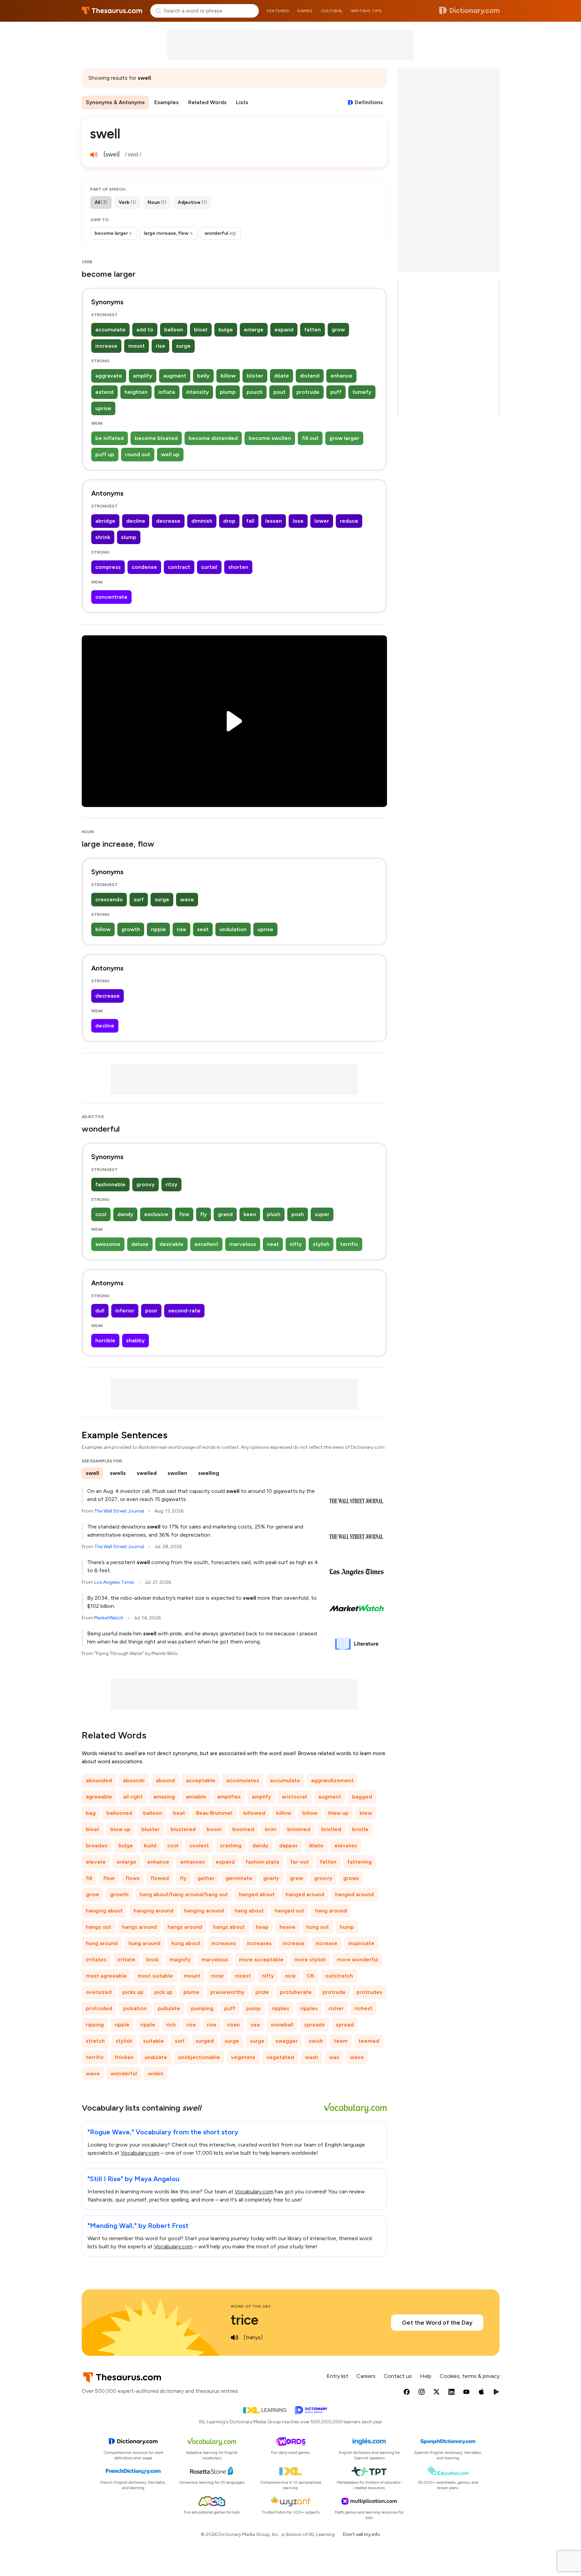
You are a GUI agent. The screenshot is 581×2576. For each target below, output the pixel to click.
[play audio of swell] (94, 155)
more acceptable (261, 1959)
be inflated (110, 438)
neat (273, 1244)
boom (214, 1829)
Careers (366, 2376)
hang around (331, 1911)
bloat (201, 330)
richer (336, 2008)
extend (104, 392)
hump (347, 1927)
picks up (133, 1992)
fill (89, 1878)
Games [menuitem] (305, 11)
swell (92, 1473)
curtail (209, 567)
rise (160, 346)
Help (426, 2376)
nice (290, 1976)
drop (229, 521)
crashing (231, 1846)
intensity (198, 392)
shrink (103, 537)
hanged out (289, 1911)
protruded (99, 2008)
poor (151, 1311)
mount (137, 346)
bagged (362, 1797)
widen (156, 2073)
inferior (125, 1311)
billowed (254, 1813)
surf (139, 899)
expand (284, 330)
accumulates (243, 1780)
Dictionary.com (469, 11)
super (322, 1214)
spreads (315, 2025)
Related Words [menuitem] (207, 102)
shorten (238, 567)
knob (152, 1959)
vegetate (243, 2057)
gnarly (271, 1878)
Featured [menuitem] (278, 11)
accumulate (110, 330)
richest (363, 2008)
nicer (218, 1976)
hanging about (104, 1911)
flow (109, 1878)
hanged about (257, 1894)
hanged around (305, 1894)
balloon (174, 330)
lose (298, 521)
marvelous (243, 1244)
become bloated (156, 438)
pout (279, 392)
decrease (168, 521)
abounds (134, 1780)
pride (262, 1992)
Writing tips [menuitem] (366, 11)
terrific (349, 1244)
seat (203, 929)
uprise (103, 408)
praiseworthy (227, 1992)
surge (183, 346)
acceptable (201, 1780)
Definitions (369, 102)
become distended (213, 438)
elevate (96, 1862)
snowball (282, 2025)
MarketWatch (109, 1618)
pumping (202, 2008)
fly (204, 1214)
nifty (296, 1244)
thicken (124, 2057)
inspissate (361, 1943)
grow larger (344, 438)
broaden (97, 1846)
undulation (233, 929)
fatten (313, 330)
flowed (160, 1878)
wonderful (124, 2073)
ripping (95, 2025)
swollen (177, 1473)
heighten (136, 392)
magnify (180, 1959)
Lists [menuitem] (242, 102)
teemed (369, 2041)
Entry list (337, 2376)
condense (144, 567)
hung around (102, 1943)
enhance (341, 376)
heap (262, 1927)
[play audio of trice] (235, 2338)
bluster (151, 1829)
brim (271, 1829)
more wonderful (357, 1959)
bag (91, 1813)
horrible (105, 1340)
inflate (167, 392)
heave (287, 1927)
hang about (249, 1911)
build (150, 1846)
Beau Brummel (214, 1813)
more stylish (310, 1959)
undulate (156, 2057)
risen (234, 2025)
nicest (243, 1976)
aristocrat (295, 1797)
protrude (308, 392)
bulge (226, 330)
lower (322, 521)
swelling (209, 1473)
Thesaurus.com (112, 11)
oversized (99, 1992)
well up (170, 454)
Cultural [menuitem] (332, 11)
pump (254, 2008)
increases (224, 1943)
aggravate (109, 376)
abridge (105, 521)
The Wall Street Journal (119, 1511)
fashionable (110, 1184)
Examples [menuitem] (167, 102)
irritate (126, 1959)
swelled (147, 1473)
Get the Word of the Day (437, 2323)
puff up (105, 454)
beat (179, 1813)
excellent (206, 1244)
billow (228, 376)
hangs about (229, 1927)
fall (250, 521)
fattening (360, 1862)
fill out (310, 438)
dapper (288, 1846)
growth (131, 929)
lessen (274, 521)
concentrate (111, 597)
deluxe (140, 1244)
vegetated (280, 2057)
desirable (171, 1244)
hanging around (153, 1911)
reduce (349, 521)
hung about (186, 1943)
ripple (158, 929)
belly (203, 376)
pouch (255, 392)
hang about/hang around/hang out (184, 1894)
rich (171, 2025)
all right (133, 1797)
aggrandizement (332, 1780)
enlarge (254, 330)
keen (250, 1214)
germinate (239, 1878)
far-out (300, 1862)
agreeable (99, 1797)
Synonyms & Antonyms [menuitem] (115, 102)
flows (133, 1878)
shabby (135, 1340)
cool (101, 1214)
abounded (99, 1780)
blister (255, 376)
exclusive (156, 1214)
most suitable (155, 1976)
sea (255, 2025)
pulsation (135, 2008)
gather (206, 1878)
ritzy (171, 1184)
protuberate (296, 1992)
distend (310, 376)
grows (351, 1878)
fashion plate (263, 1862)
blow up (120, 1829)
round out (138, 454)
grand (225, 1214)
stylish (321, 1244)
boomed (243, 1829)
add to (145, 330)
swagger (287, 2041)
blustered (183, 1829)
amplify (143, 376)
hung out (318, 1927)
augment (175, 376)
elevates (346, 1846)
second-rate (184, 1311)
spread (345, 2025)
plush (274, 1214)
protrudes (369, 1992)
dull (100, 1311)
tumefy (362, 392)
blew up (338, 1813)
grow (338, 330)
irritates (96, 1959)
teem (341, 2041)
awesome (108, 1244)
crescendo (109, 899)
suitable (153, 2041)
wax (334, 2057)
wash (312, 2057)
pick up (163, 1992)
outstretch (339, 1976)
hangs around (139, 1927)
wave (187, 899)
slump (129, 537)
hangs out (99, 1927)
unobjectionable (199, 2057)
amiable (196, 1797)
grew (297, 1878)
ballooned (119, 1813)
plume (191, 1992)
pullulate (169, 2008)
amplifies (229, 1797)
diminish (202, 521)
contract (179, 567)
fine (184, 1214)
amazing (164, 1797)
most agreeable (106, 1976)
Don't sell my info (362, 2534)
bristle (360, 1829)
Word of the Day (251, 2306)
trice (245, 2320)
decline (136, 521)
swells (118, 1473)
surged (205, 2041)
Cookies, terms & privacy (470, 2376)
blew (366, 1813)
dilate (282, 376)
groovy (146, 1184)
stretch (95, 2041)
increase (106, 346)
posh (298, 1214)
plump (228, 392)
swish (316, 2041)
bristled (331, 1829)
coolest (199, 1846)
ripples (280, 2008)
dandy (125, 1214)
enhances (192, 1862)
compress (108, 567)
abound (165, 1780)
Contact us (398, 2376)
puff (336, 392)
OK (311, 1976)
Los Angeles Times (114, 1582)
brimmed (299, 1829)
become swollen (270, 438)
